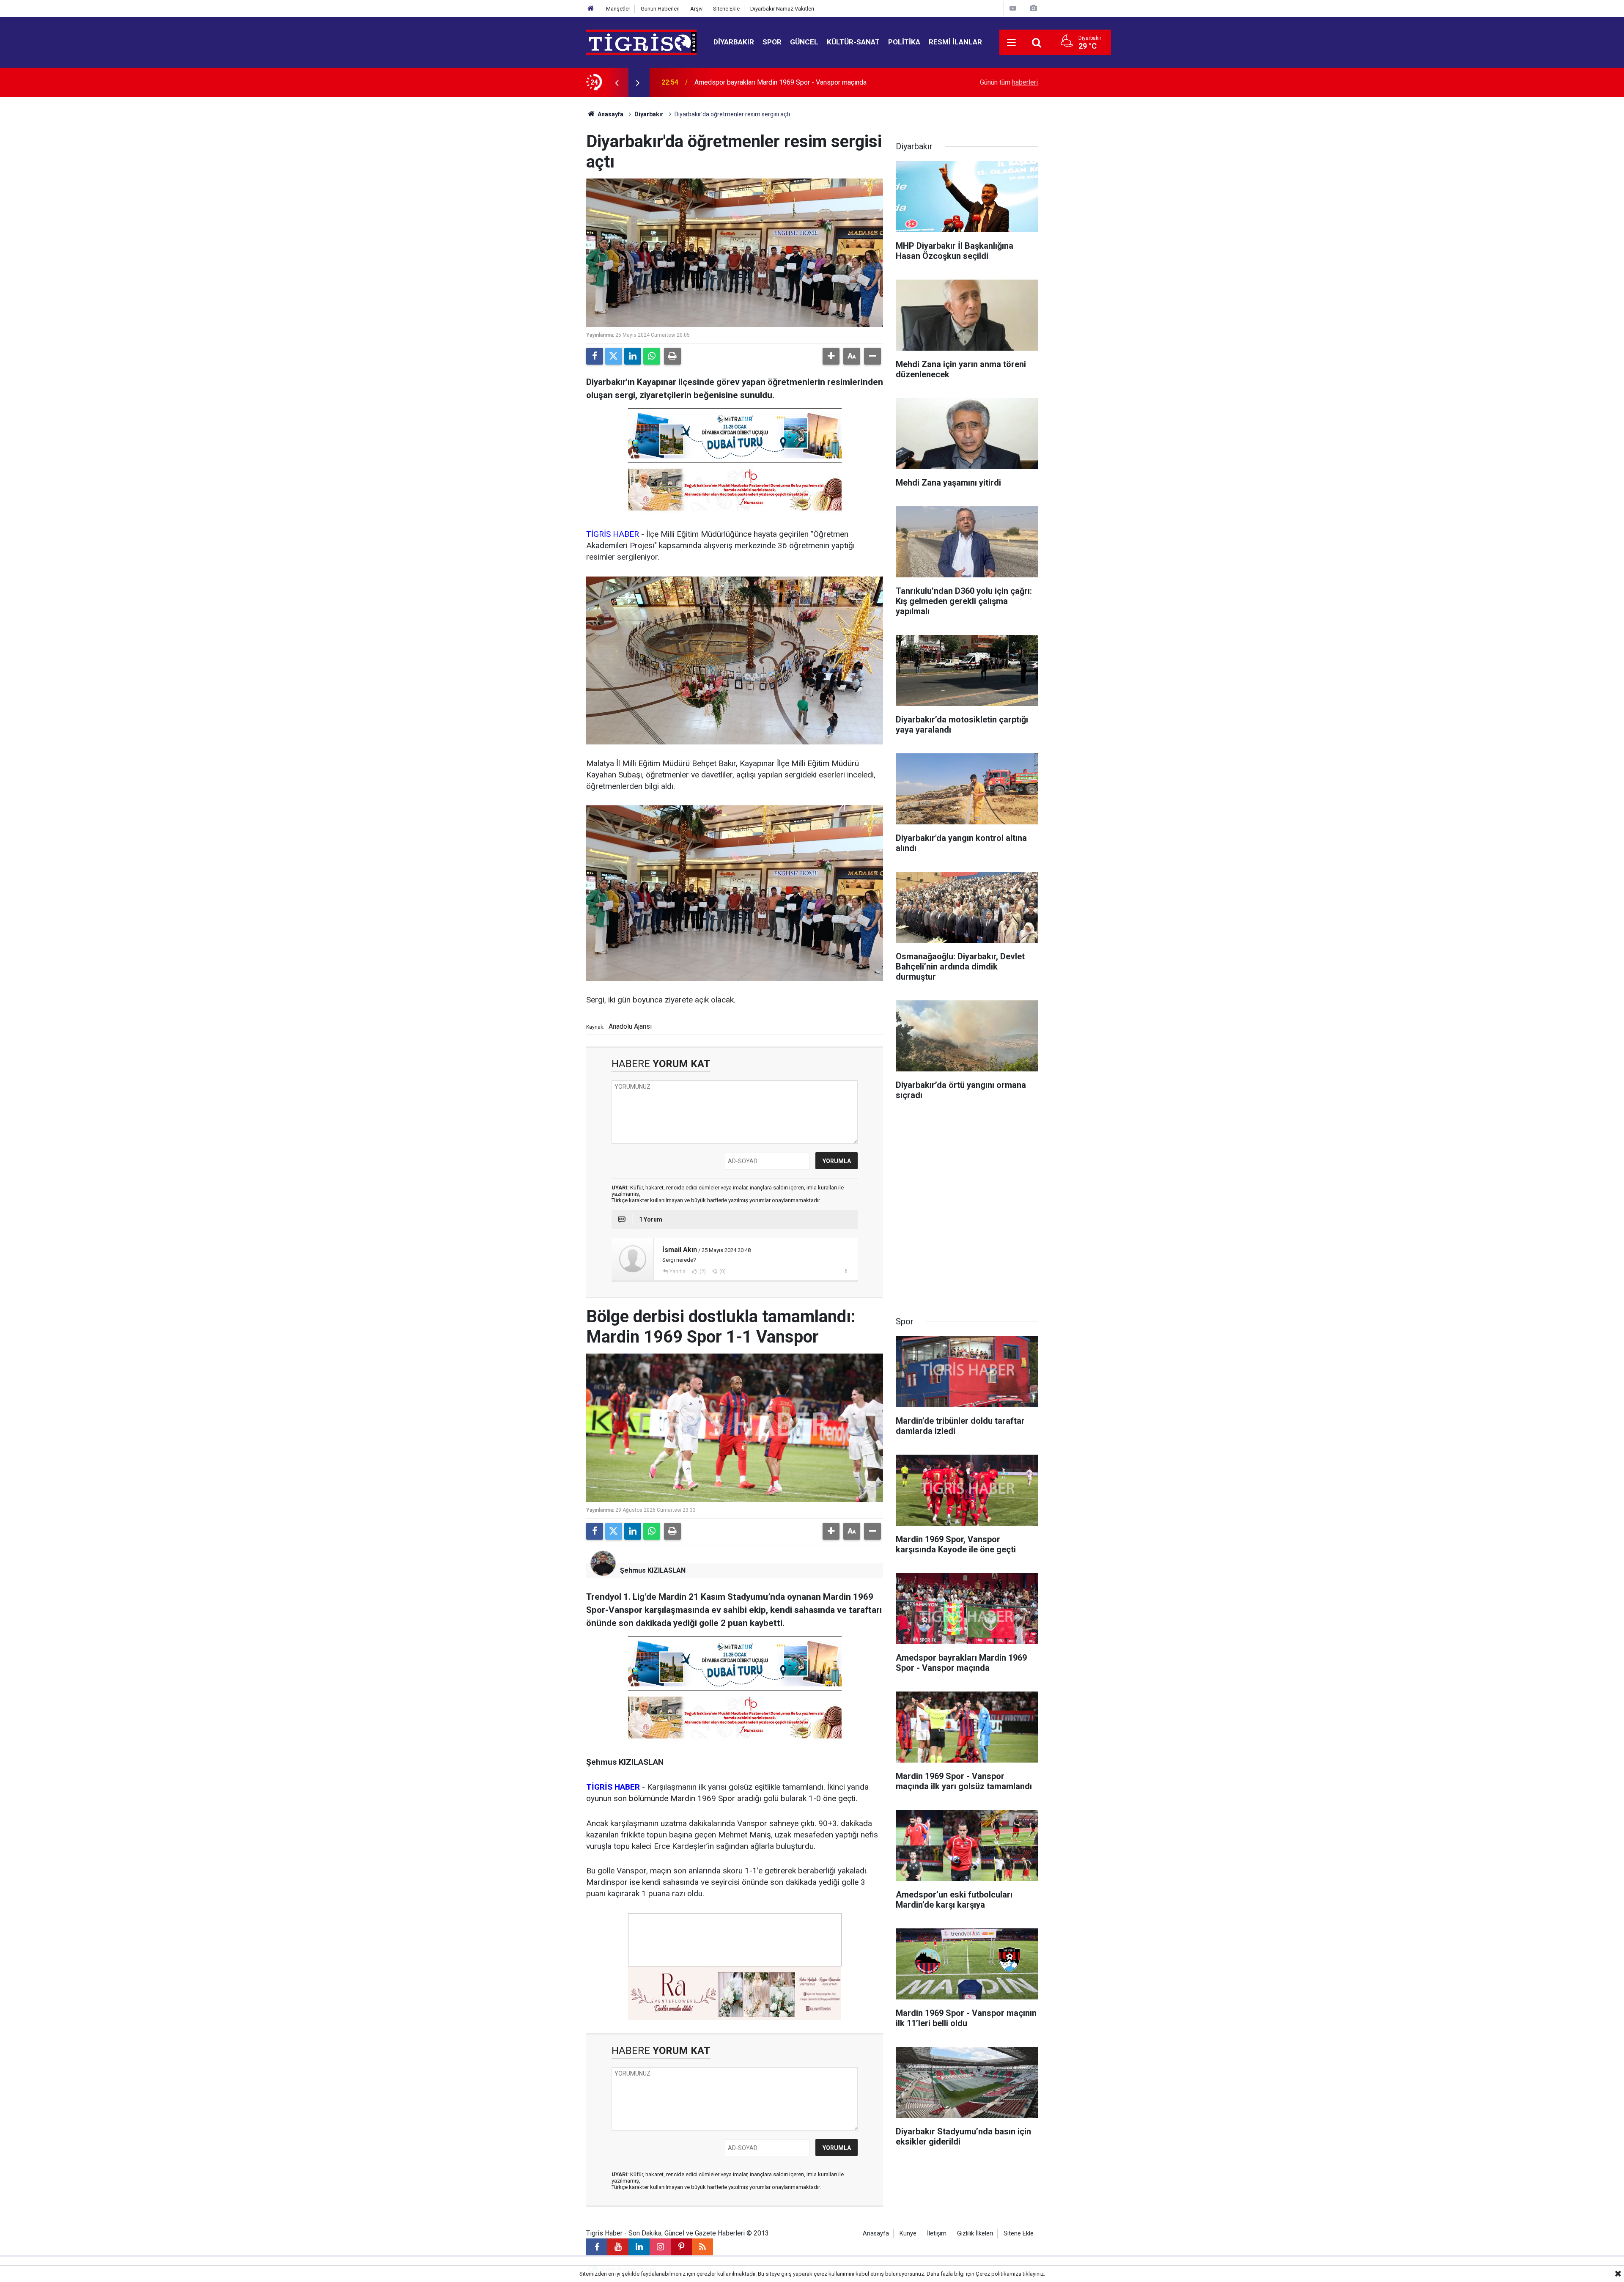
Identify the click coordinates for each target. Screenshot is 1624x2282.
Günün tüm (1009, 82)
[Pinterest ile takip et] (681, 2247)
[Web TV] (1013, 8)
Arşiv (696, 9)
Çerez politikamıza (999, 2274)
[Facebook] (595, 356)
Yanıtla (678, 1271)
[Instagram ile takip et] (660, 2247)
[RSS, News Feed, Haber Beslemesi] (702, 2247)
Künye (908, 2234)
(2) (702, 1271)
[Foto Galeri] (1033, 8)
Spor (772, 42)
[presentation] (617, 82)
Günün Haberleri (660, 9)
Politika (904, 42)
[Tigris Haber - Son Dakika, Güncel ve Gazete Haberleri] (641, 42)
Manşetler (618, 9)
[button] (831, 356)
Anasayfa (610, 114)
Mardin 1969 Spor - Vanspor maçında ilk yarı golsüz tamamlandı (788, 82)
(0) (722, 1271)
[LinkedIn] (633, 356)
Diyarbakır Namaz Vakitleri (782, 9)
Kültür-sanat (853, 42)
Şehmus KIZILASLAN (653, 1570)
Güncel (804, 42)
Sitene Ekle (726, 9)
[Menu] (1012, 43)
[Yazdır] (672, 356)
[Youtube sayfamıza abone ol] (618, 2247)
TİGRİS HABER (613, 534)
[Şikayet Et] (846, 1271)
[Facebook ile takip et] (597, 2247)
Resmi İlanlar (955, 42)
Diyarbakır (734, 42)
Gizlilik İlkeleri (975, 2234)
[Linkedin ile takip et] (639, 2247)
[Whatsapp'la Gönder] (652, 356)
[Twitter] (614, 356)
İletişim (937, 2234)
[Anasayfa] (591, 9)
